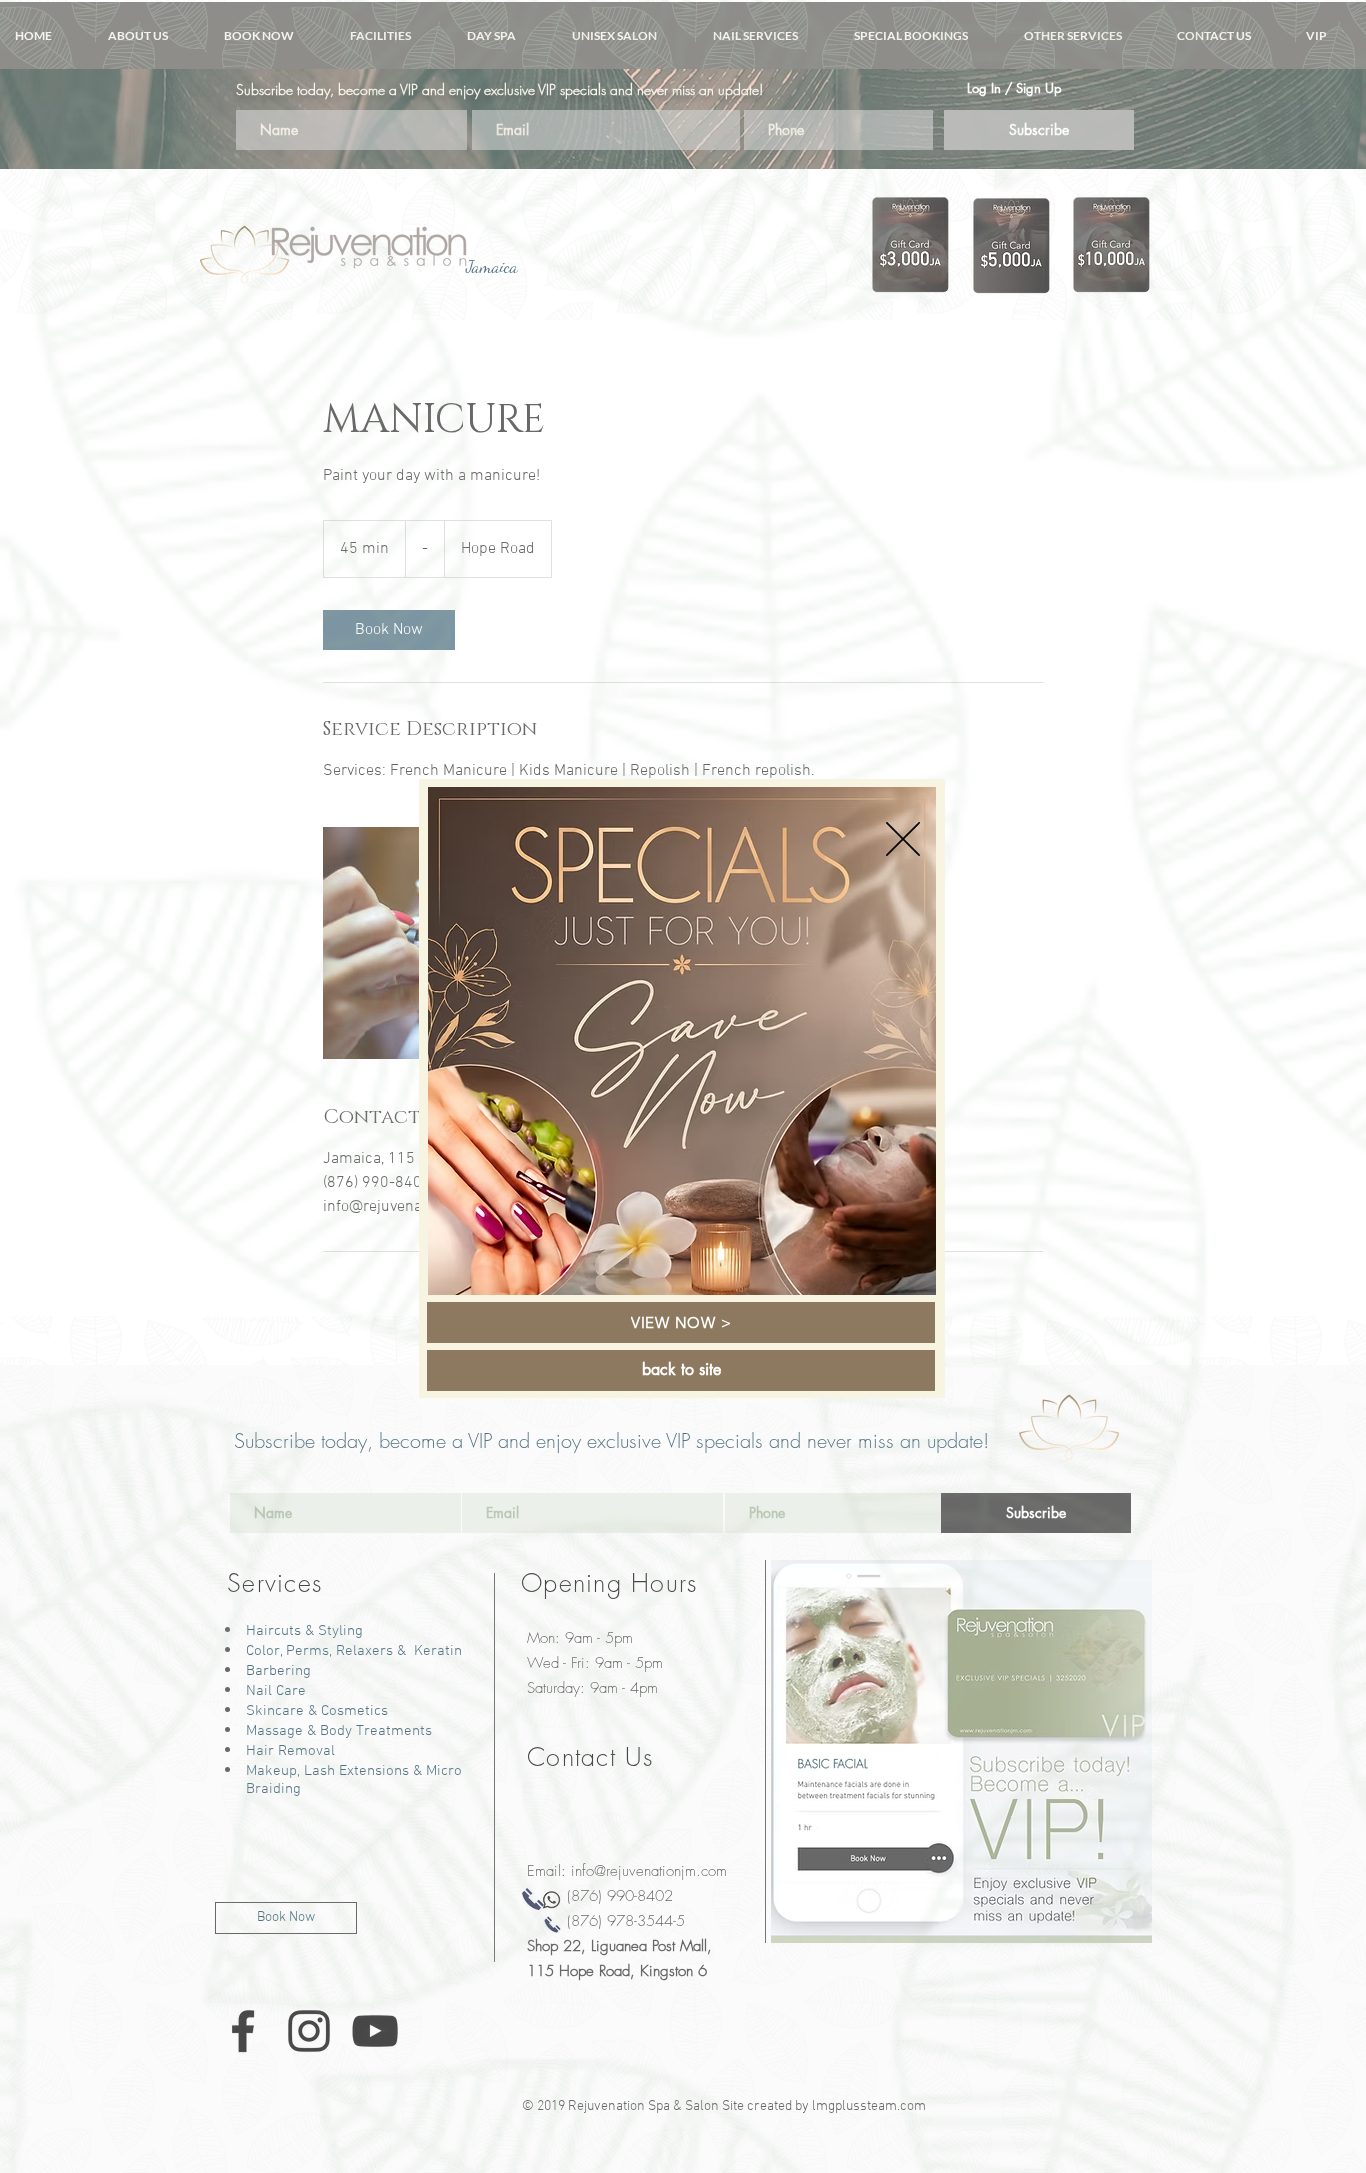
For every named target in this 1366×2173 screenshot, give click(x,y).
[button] (903, 839)
